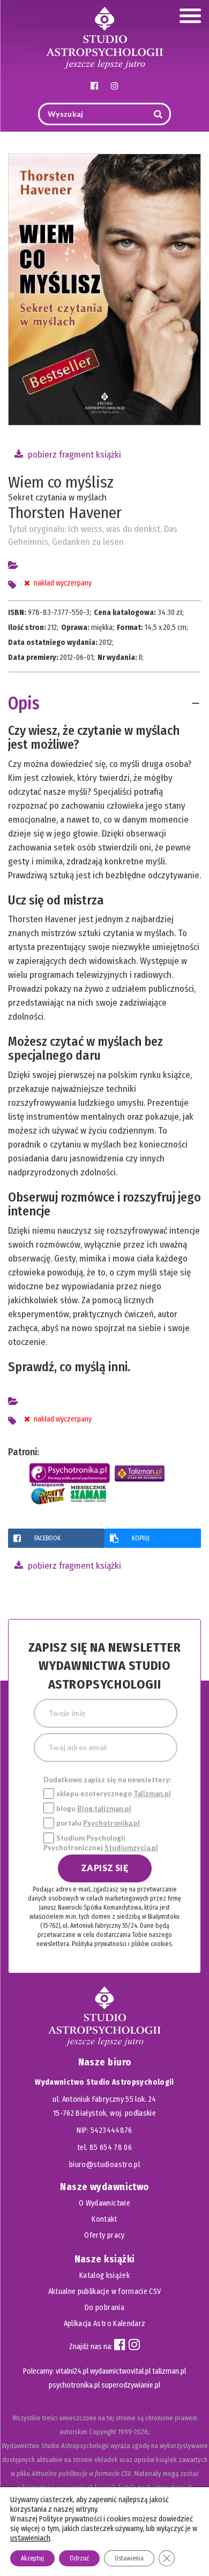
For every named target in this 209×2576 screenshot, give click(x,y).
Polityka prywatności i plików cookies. (122, 1944)
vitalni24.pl (72, 2371)
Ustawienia (129, 2558)
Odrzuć (79, 2558)
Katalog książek (104, 2275)
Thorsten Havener (65, 513)
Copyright (103, 2432)
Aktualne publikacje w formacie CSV (105, 2292)
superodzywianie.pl (131, 2385)
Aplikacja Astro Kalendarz (105, 2324)
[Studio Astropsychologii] (104, 37)
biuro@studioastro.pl (104, 2165)
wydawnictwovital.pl (120, 2371)
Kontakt (104, 2219)
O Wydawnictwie (104, 2203)
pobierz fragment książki (73, 455)
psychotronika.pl (74, 2385)
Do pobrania (104, 2308)
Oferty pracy (104, 2235)
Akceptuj (32, 2558)
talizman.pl (169, 2371)
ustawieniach (30, 2538)
